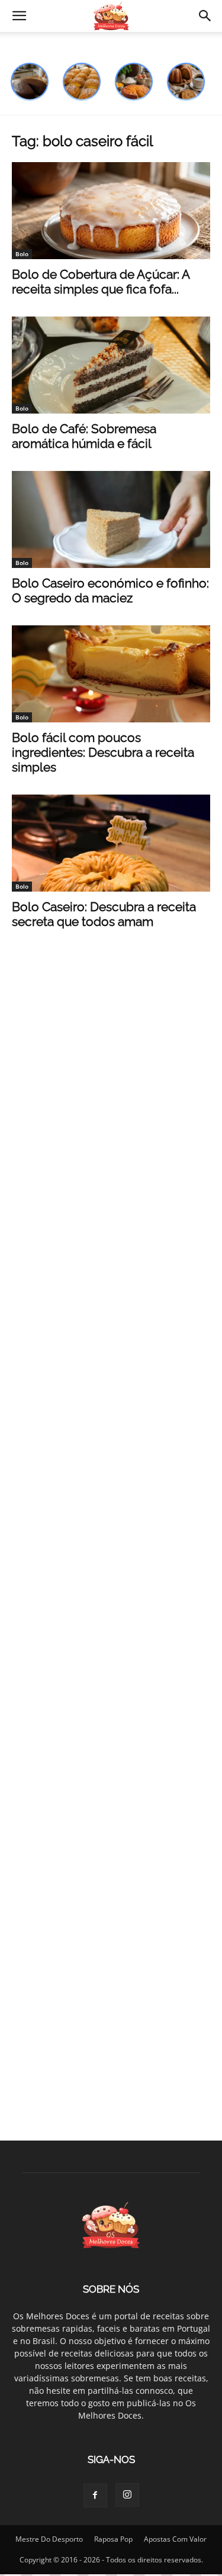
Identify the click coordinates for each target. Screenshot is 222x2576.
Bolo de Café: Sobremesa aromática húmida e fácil (84, 436)
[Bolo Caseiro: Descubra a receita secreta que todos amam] (111, 843)
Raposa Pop (113, 2539)
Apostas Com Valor (175, 2539)
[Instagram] (127, 2495)
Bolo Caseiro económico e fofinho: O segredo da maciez (110, 590)
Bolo (22, 254)
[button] (19, 16)
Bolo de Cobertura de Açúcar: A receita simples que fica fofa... (101, 282)
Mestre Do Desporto (49, 2539)
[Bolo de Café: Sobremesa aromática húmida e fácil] (111, 365)
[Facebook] (95, 2496)
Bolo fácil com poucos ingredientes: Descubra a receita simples (103, 752)
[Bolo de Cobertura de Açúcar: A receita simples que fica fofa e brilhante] (111, 211)
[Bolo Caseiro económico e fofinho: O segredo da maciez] (111, 519)
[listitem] (30, 82)
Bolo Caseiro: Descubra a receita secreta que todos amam (104, 914)
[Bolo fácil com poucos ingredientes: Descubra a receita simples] (111, 674)
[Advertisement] (111, 1060)
